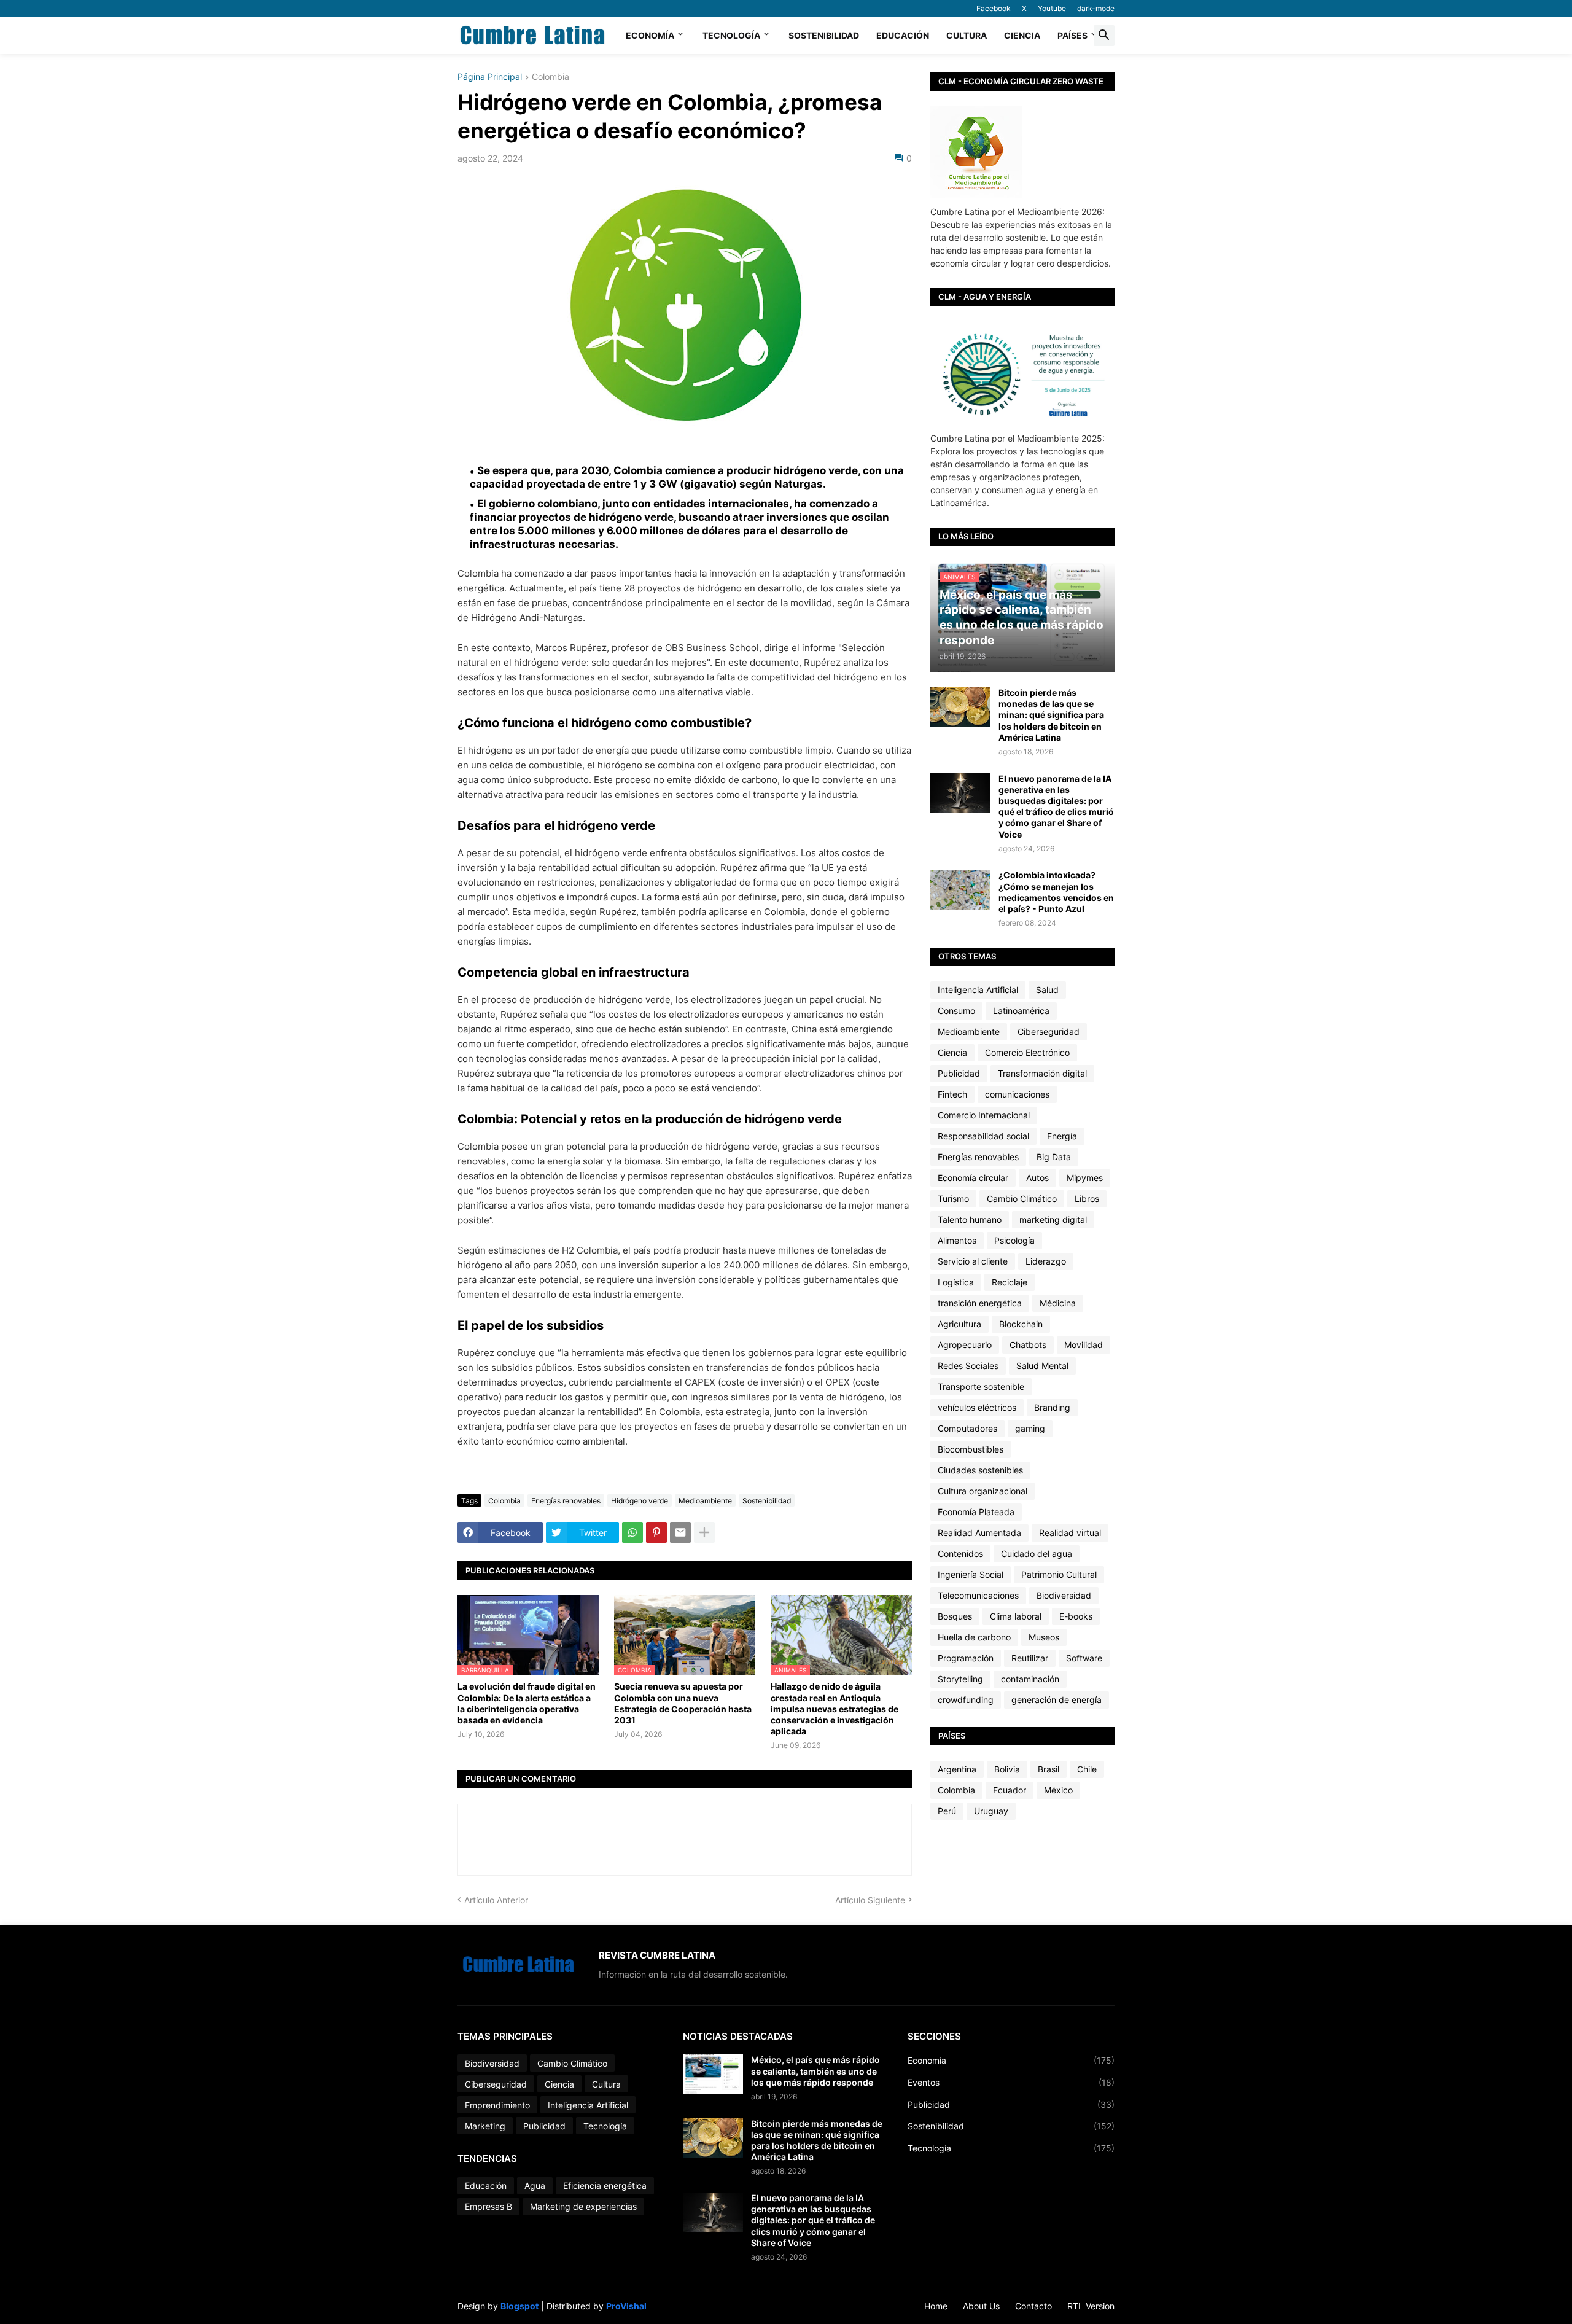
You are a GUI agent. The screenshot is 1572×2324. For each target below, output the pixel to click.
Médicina (1058, 1303)
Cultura (967, 35)
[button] (1104, 36)
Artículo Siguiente (870, 1900)
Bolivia (1007, 1769)
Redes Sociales (968, 1366)
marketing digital (1053, 1219)
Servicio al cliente (973, 1261)
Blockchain (1021, 1324)
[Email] (680, 1532)
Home (936, 2306)
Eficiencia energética (605, 2186)
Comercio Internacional (984, 1115)
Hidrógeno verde (640, 1501)
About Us (981, 2306)
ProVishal (626, 2306)
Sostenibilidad (824, 35)
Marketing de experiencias (583, 2206)
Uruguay (991, 1811)
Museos (1044, 1637)
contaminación (1030, 1679)
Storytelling (960, 1679)
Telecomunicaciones (978, 1595)
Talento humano (970, 1219)
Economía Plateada (976, 1512)
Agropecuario (965, 1345)
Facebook (994, 8)
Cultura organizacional (982, 1491)
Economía (650, 35)
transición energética (980, 1303)
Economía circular (973, 1178)
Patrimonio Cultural (1059, 1574)
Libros (1087, 1199)
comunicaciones (1017, 1094)
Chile (1087, 1769)
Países (1072, 35)
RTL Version (1091, 2306)
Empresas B (488, 2206)
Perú (947, 1811)
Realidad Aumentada (979, 1533)
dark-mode (1096, 8)
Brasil (1049, 1769)
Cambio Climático (1022, 1199)
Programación (966, 1658)
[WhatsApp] (632, 1532)
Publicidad (959, 1073)
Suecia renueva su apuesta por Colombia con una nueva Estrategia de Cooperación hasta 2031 (683, 1703)
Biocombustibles (971, 1449)
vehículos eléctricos (977, 1407)
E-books (1076, 1616)
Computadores (967, 1428)
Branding (1052, 1407)
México (1058, 1790)
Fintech (952, 1094)
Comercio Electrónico (1027, 1052)
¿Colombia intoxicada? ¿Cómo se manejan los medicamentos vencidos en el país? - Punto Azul (1056, 892)
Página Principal (490, 77)
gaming (1030, 1428)
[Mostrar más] (704, 1532)
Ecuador (1010, 1790)
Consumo (956, 1011)
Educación (903, 35)
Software (1084, 1658)
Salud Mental (1042, 1366)
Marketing (485, 2126)
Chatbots (1028, 1345)
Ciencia (1022, 35)
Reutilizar (1030, 1658)
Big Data (1054, 1157)
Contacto (1033, 2306)
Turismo (953, 1199)
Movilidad (1084, 1345)
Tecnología (731, 35)
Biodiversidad (1064, 1595)
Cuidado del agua (1037, 1554)
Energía (1062, 1136)
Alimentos (957, 1240)
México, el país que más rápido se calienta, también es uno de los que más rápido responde (815, 2071)
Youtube (1052, 8)
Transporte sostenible (981, 1386)
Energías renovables (566, 1501)
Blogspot (519, 2306)
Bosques (955, 1616)
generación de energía (1056, 1700)
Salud (1047, 990)
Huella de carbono (974, 1637)
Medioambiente (705, 1501)
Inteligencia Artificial (978, 990)
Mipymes (1085, 1178)
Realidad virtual (1070, 1533)
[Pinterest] (656, 1532)
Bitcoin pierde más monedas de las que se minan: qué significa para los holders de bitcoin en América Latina (1051, 715)
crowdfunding (966, 1700)
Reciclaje (1010, 1282)
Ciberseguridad (1049, 1031)
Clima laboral (1016, 1616)
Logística (956, 1282)
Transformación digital (1042, 1073)
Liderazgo (1046, 1261)
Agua (535, 2186)
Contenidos (960, 1554)
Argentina (957, 1769)
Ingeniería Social (971, 1574)
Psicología (1014, 1240)
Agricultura (959, 1324)
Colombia (551, 77)
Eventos (1011, 2082)
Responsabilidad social (983, 1136)
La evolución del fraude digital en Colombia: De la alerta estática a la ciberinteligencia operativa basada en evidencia (527, 1703)
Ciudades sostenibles (980, 1470)
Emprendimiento (497, 2105)
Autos (1037, 1178)
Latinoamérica (1021, 1011)
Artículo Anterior (496, 1900)
